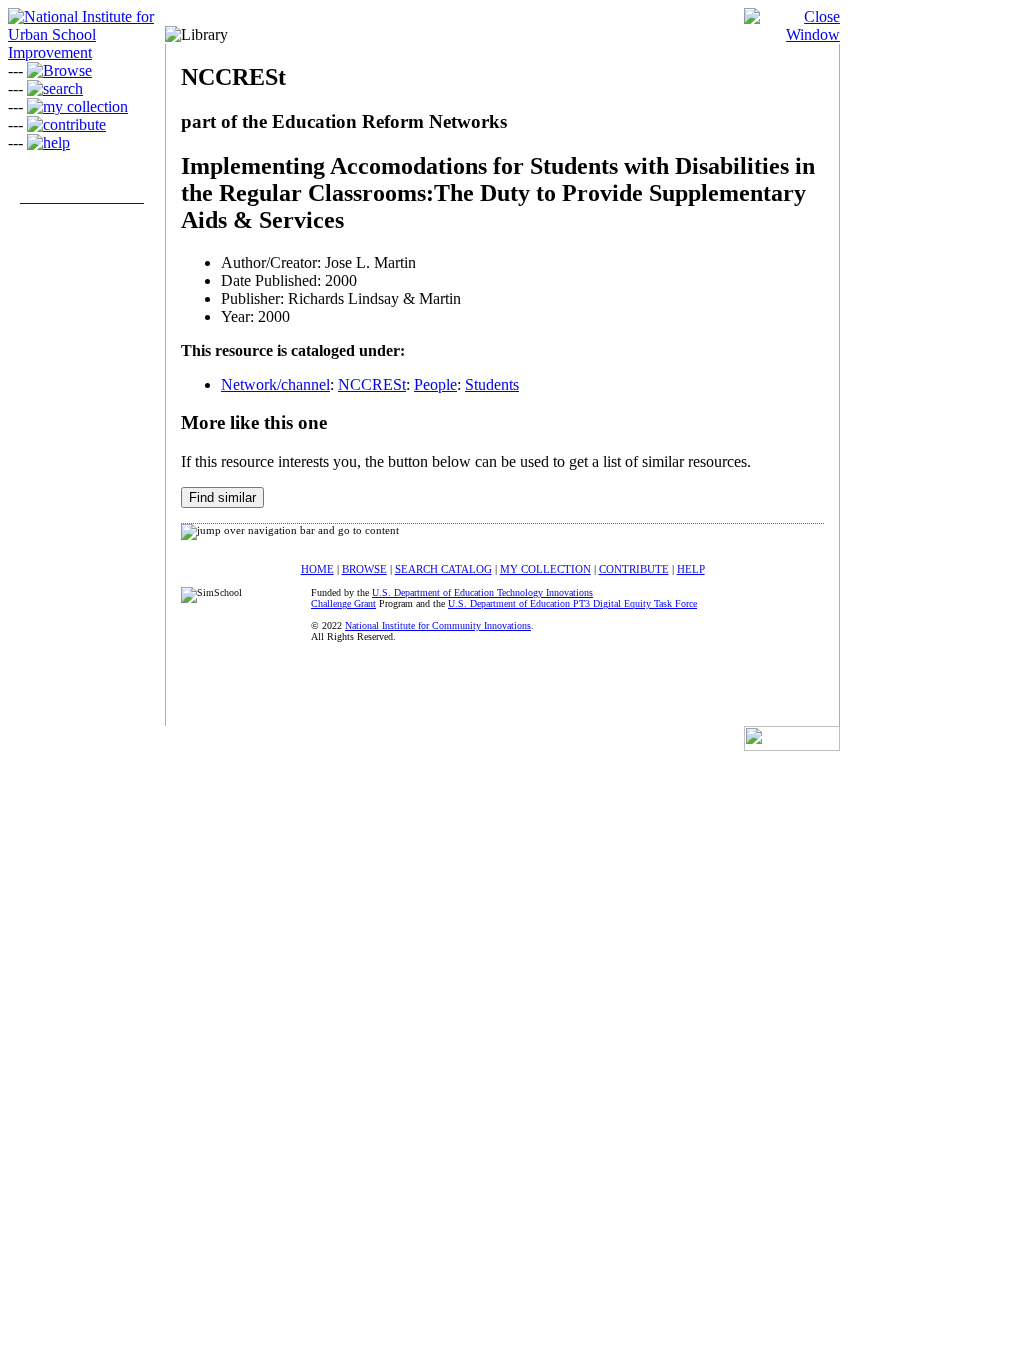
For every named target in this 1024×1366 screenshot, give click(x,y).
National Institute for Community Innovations (438, 625)
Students (492, 384)
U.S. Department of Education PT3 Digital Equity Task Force (572, 603)
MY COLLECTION (545, 569)
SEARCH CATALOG (443, 569)
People (435, 384)
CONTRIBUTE (634, 569)
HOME (317, 569)
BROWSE (364, 569)
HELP (691, 569)
